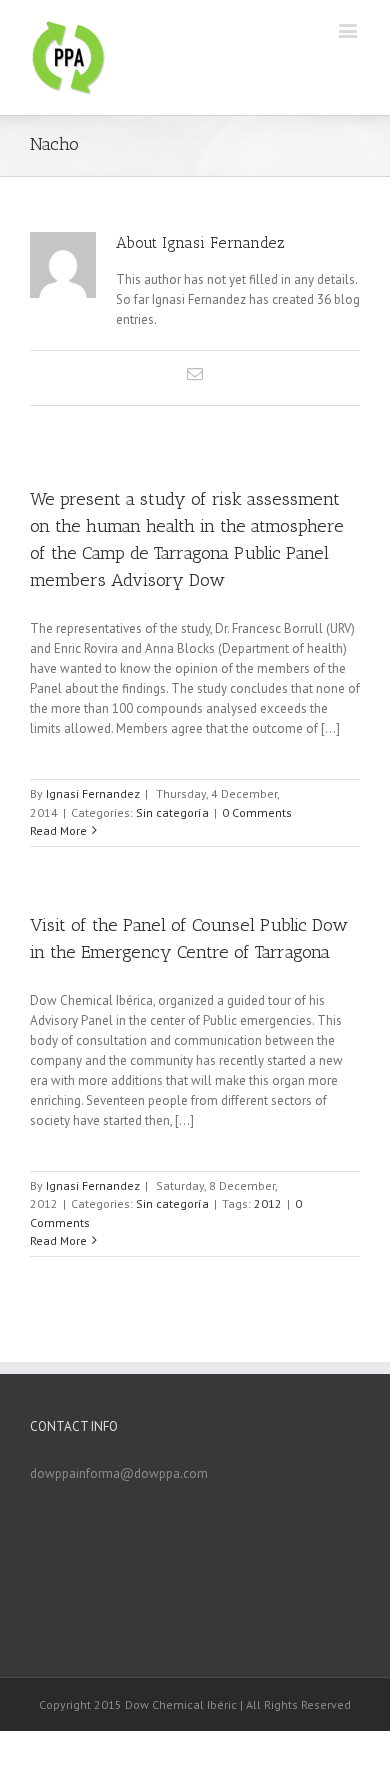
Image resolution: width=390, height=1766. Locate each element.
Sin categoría (172, 812)
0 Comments (257, 812)
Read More (58, 830)
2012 (268, 1203)
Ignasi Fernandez (93, 793)
